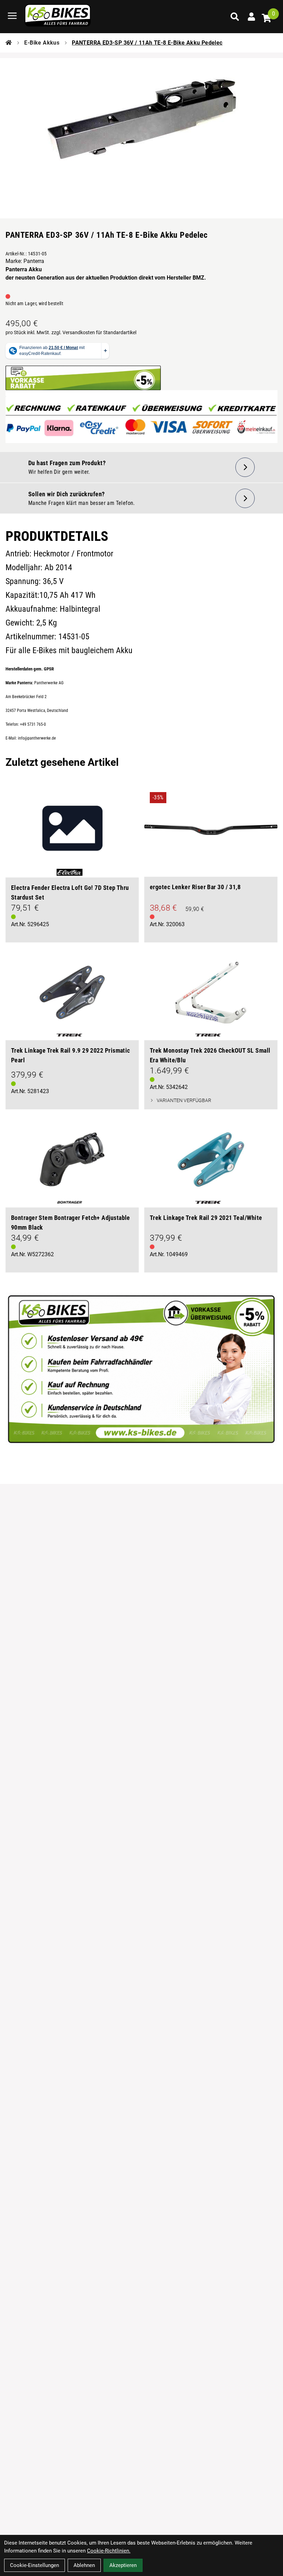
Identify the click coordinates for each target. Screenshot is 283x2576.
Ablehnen (84, 2565)
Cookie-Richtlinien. (109, 2551)
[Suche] (235, 17)
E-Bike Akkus (42, 43)
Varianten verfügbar (184, 1100)
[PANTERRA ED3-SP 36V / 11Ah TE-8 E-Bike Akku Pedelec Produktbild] (141, 126)
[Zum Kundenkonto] (251, 17)
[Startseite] (9, 43)
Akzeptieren (123, 2565)
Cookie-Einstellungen (35, 2565)
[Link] (12, 16)
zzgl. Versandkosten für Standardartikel (94, 332)
